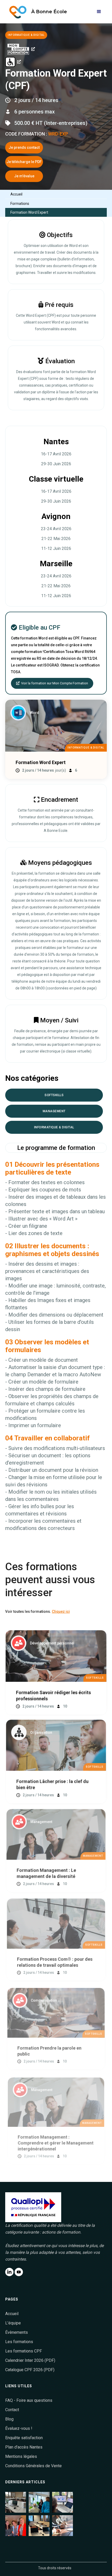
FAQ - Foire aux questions (29, 2400)
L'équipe (13, 2323)
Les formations (19, 2342)
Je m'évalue (24, 176)
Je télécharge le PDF (24, 162)
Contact (12, 2410)
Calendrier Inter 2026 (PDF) (30, 2360)
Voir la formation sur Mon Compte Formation (52, 683)
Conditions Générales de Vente (33, 2466)
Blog (9, 2419)
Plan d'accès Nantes (24, 2447)
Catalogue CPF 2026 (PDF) (30, 2370)
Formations (20, 204)
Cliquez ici (61, 1611)
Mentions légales (21, 2456)
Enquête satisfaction (24, 2438)
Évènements (17, 2332)
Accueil (16, 194)
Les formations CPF (24, 2351)
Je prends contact (24, 147)
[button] (99, 12)
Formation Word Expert (29, 212)
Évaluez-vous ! (19, 2428)
